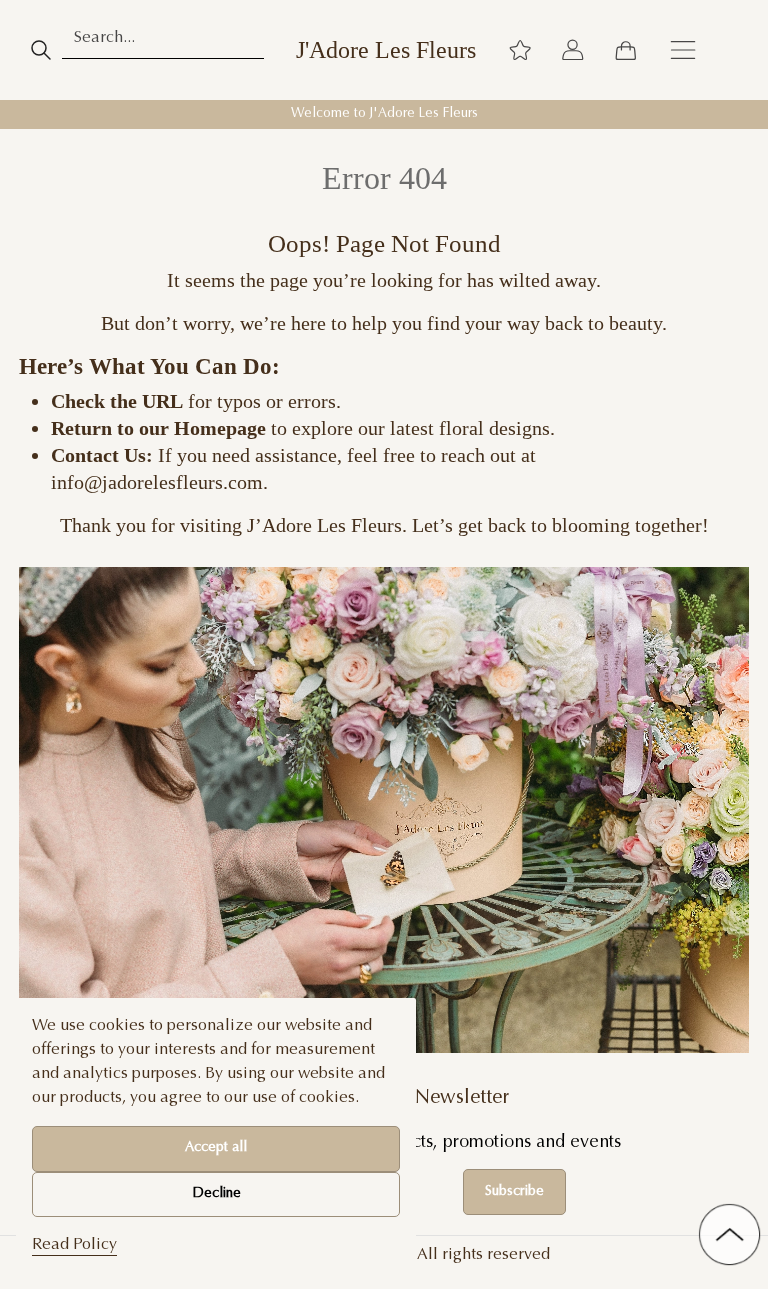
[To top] (729, 1234)
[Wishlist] (520, 50)
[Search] (40, 50)
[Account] (573, 50)
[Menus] (683, 50)
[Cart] (625, 50)
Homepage (220, 428)
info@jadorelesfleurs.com (157, 482)
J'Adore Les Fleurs (386, 50)
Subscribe (514, 1192)
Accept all (216, 1148)
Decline (216, 1194)
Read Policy (74, 1245)
